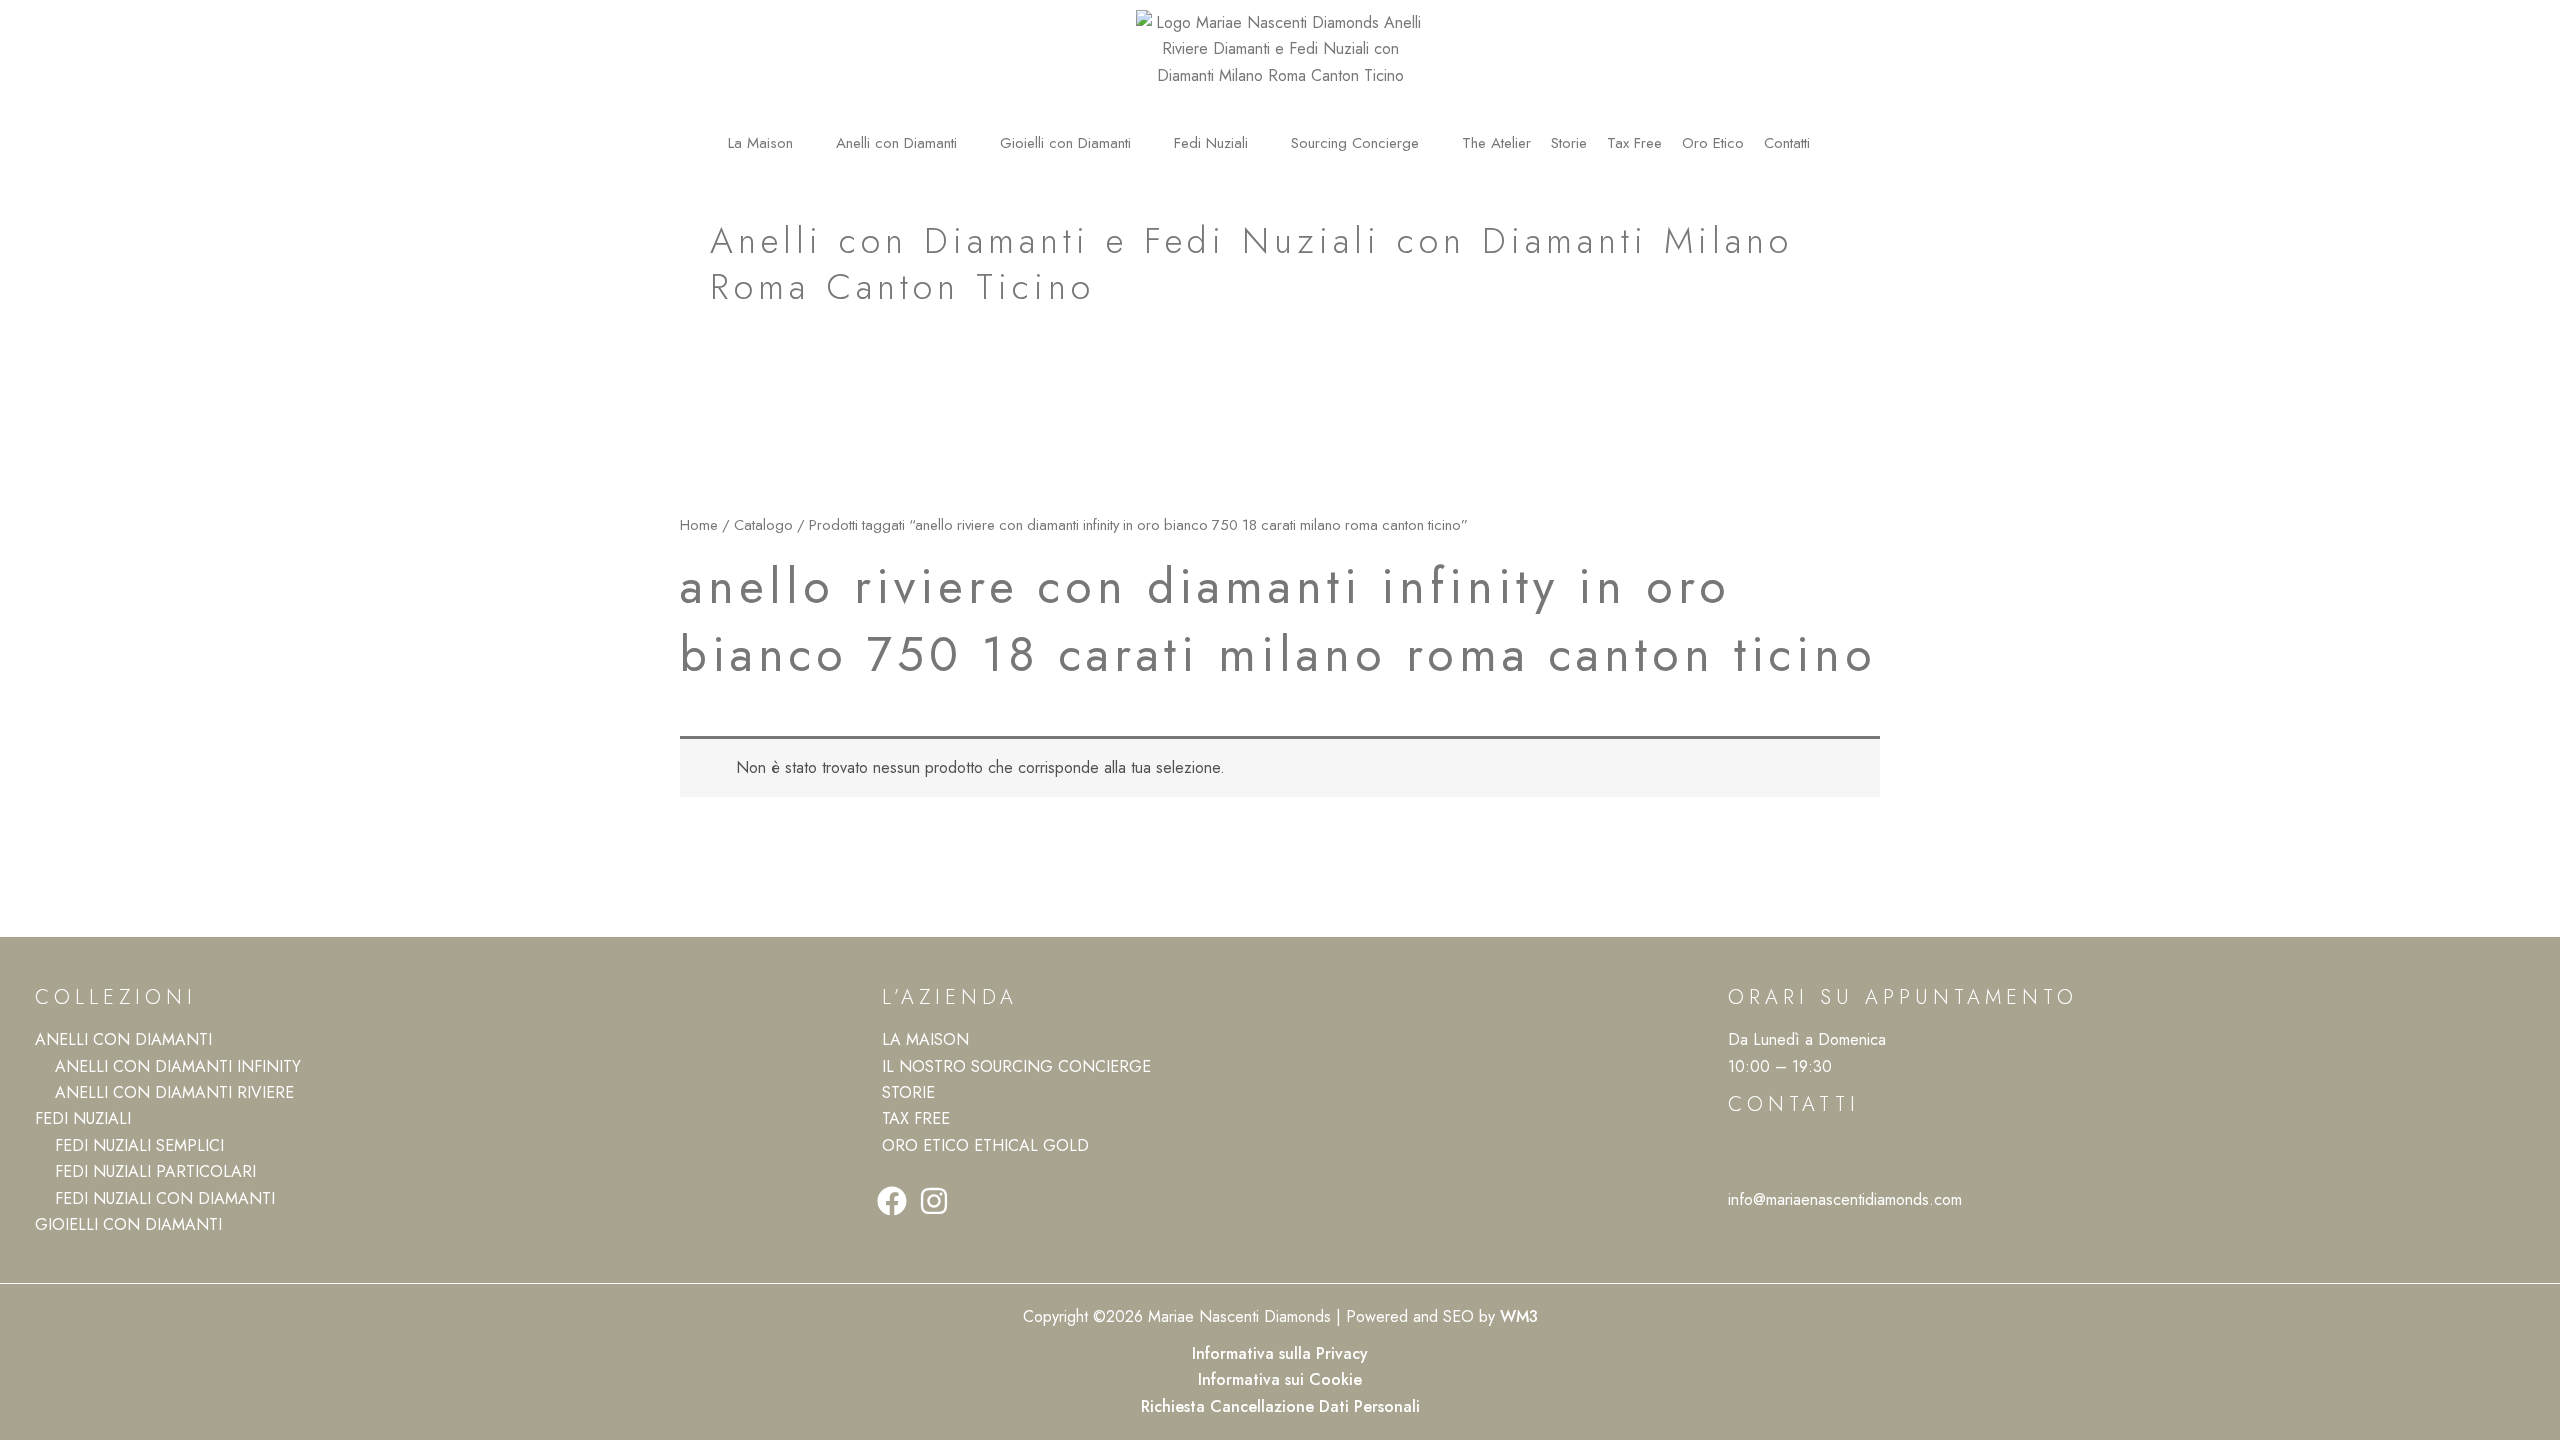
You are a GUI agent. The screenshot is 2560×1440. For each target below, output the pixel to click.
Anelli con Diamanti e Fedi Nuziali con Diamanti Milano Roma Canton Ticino (1251, 264)
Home (699, 525)
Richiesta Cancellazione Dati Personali (1280, 1406)
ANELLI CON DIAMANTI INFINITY (178, 1066)
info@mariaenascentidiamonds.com (1845, 1199)
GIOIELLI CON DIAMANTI (128, 1224)
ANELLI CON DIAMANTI (123, 1039)
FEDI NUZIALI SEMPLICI (139, 1145)
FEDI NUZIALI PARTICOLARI (155, 1171)
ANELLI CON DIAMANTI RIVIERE (174, 1092)
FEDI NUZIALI (83, 1118)
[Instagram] (934, 1201)
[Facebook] (892, 1201)
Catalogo (763, 525)
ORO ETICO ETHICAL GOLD (985, 1145)
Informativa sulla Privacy (1280, 1353)
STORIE (908, 1092)
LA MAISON (925, 1039)
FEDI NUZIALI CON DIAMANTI (165, 1198)
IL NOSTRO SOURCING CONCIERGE (1016, 1066)
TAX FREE (916, 1118)
